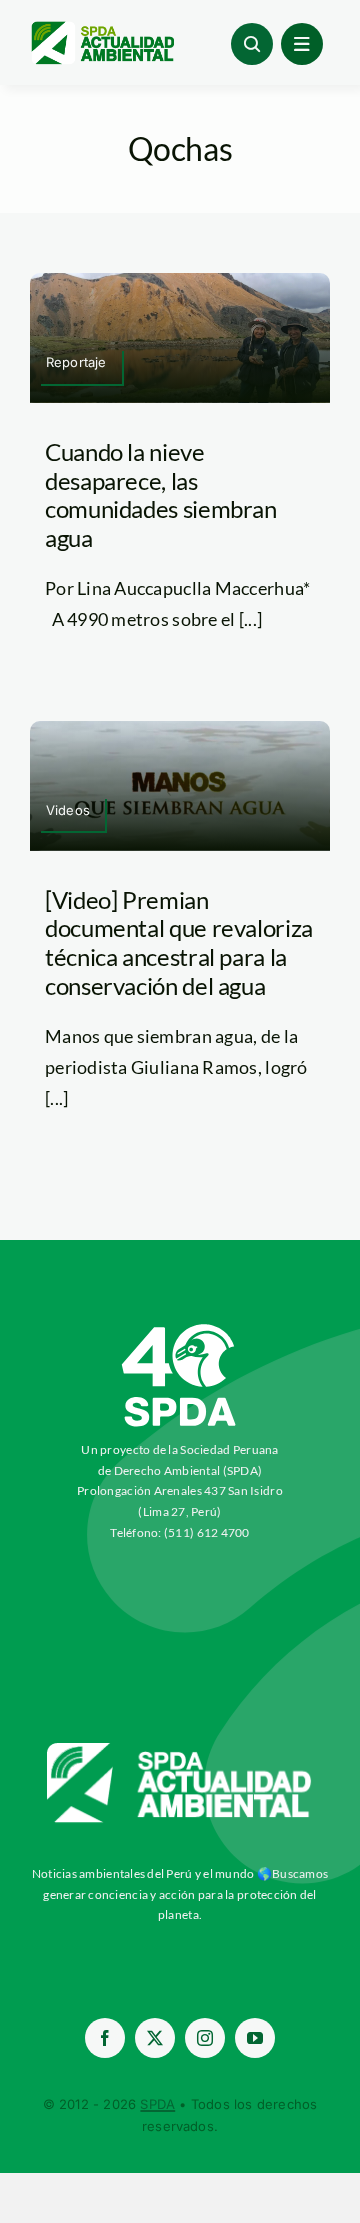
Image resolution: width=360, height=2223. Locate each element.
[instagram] (205, 2038)
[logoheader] (102, 29)
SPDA (157, 2104)
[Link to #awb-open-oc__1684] (302, 44)
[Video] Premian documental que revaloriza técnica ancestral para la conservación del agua (179, 942)
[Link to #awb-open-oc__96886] (252, 44)
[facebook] (105, 2038)
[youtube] (255, 2038)
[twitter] (155, 2038)
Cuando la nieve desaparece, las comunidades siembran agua (161, 494)
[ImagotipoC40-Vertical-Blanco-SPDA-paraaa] (180, 1329)
